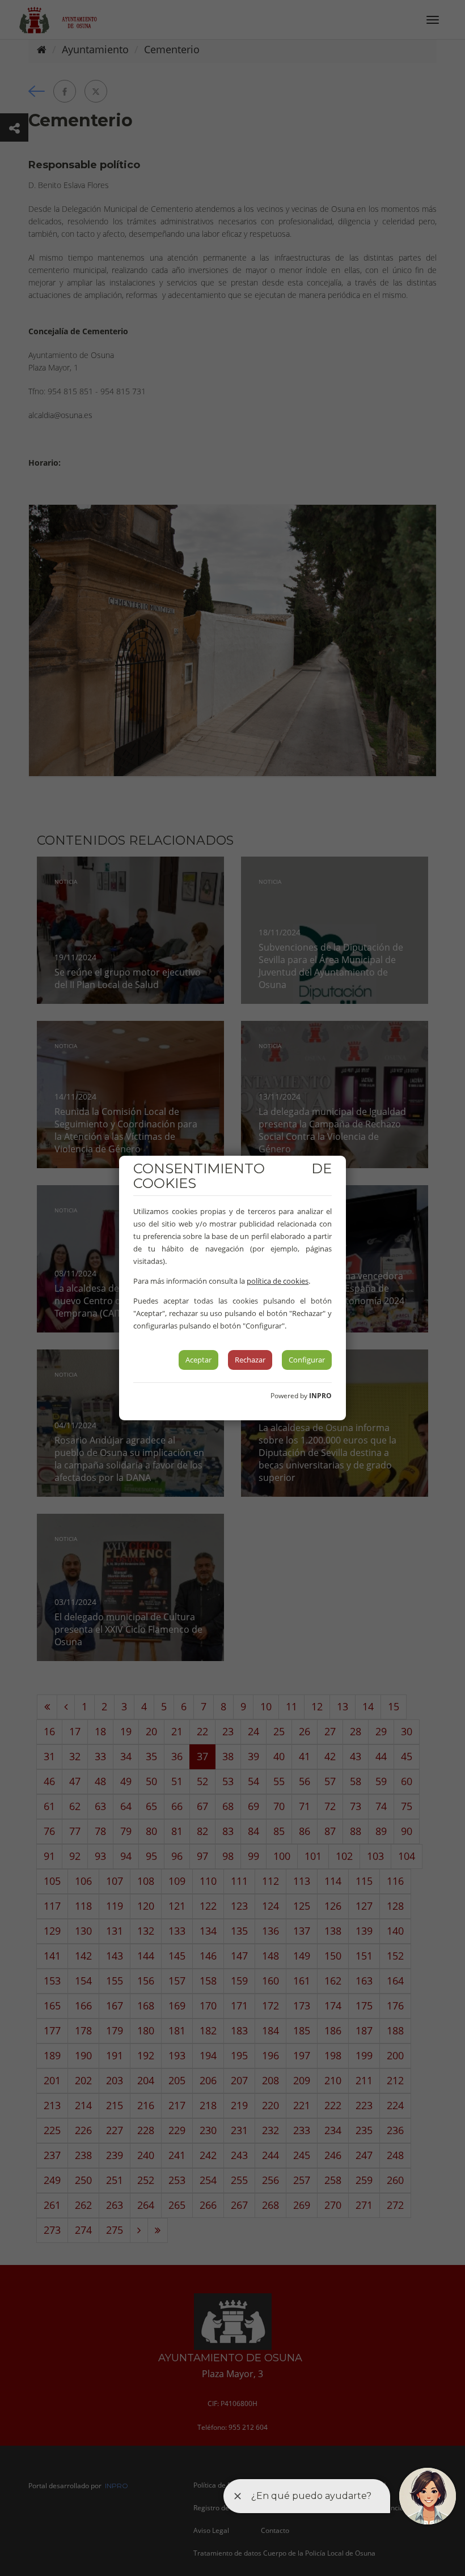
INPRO (320, 1396)
